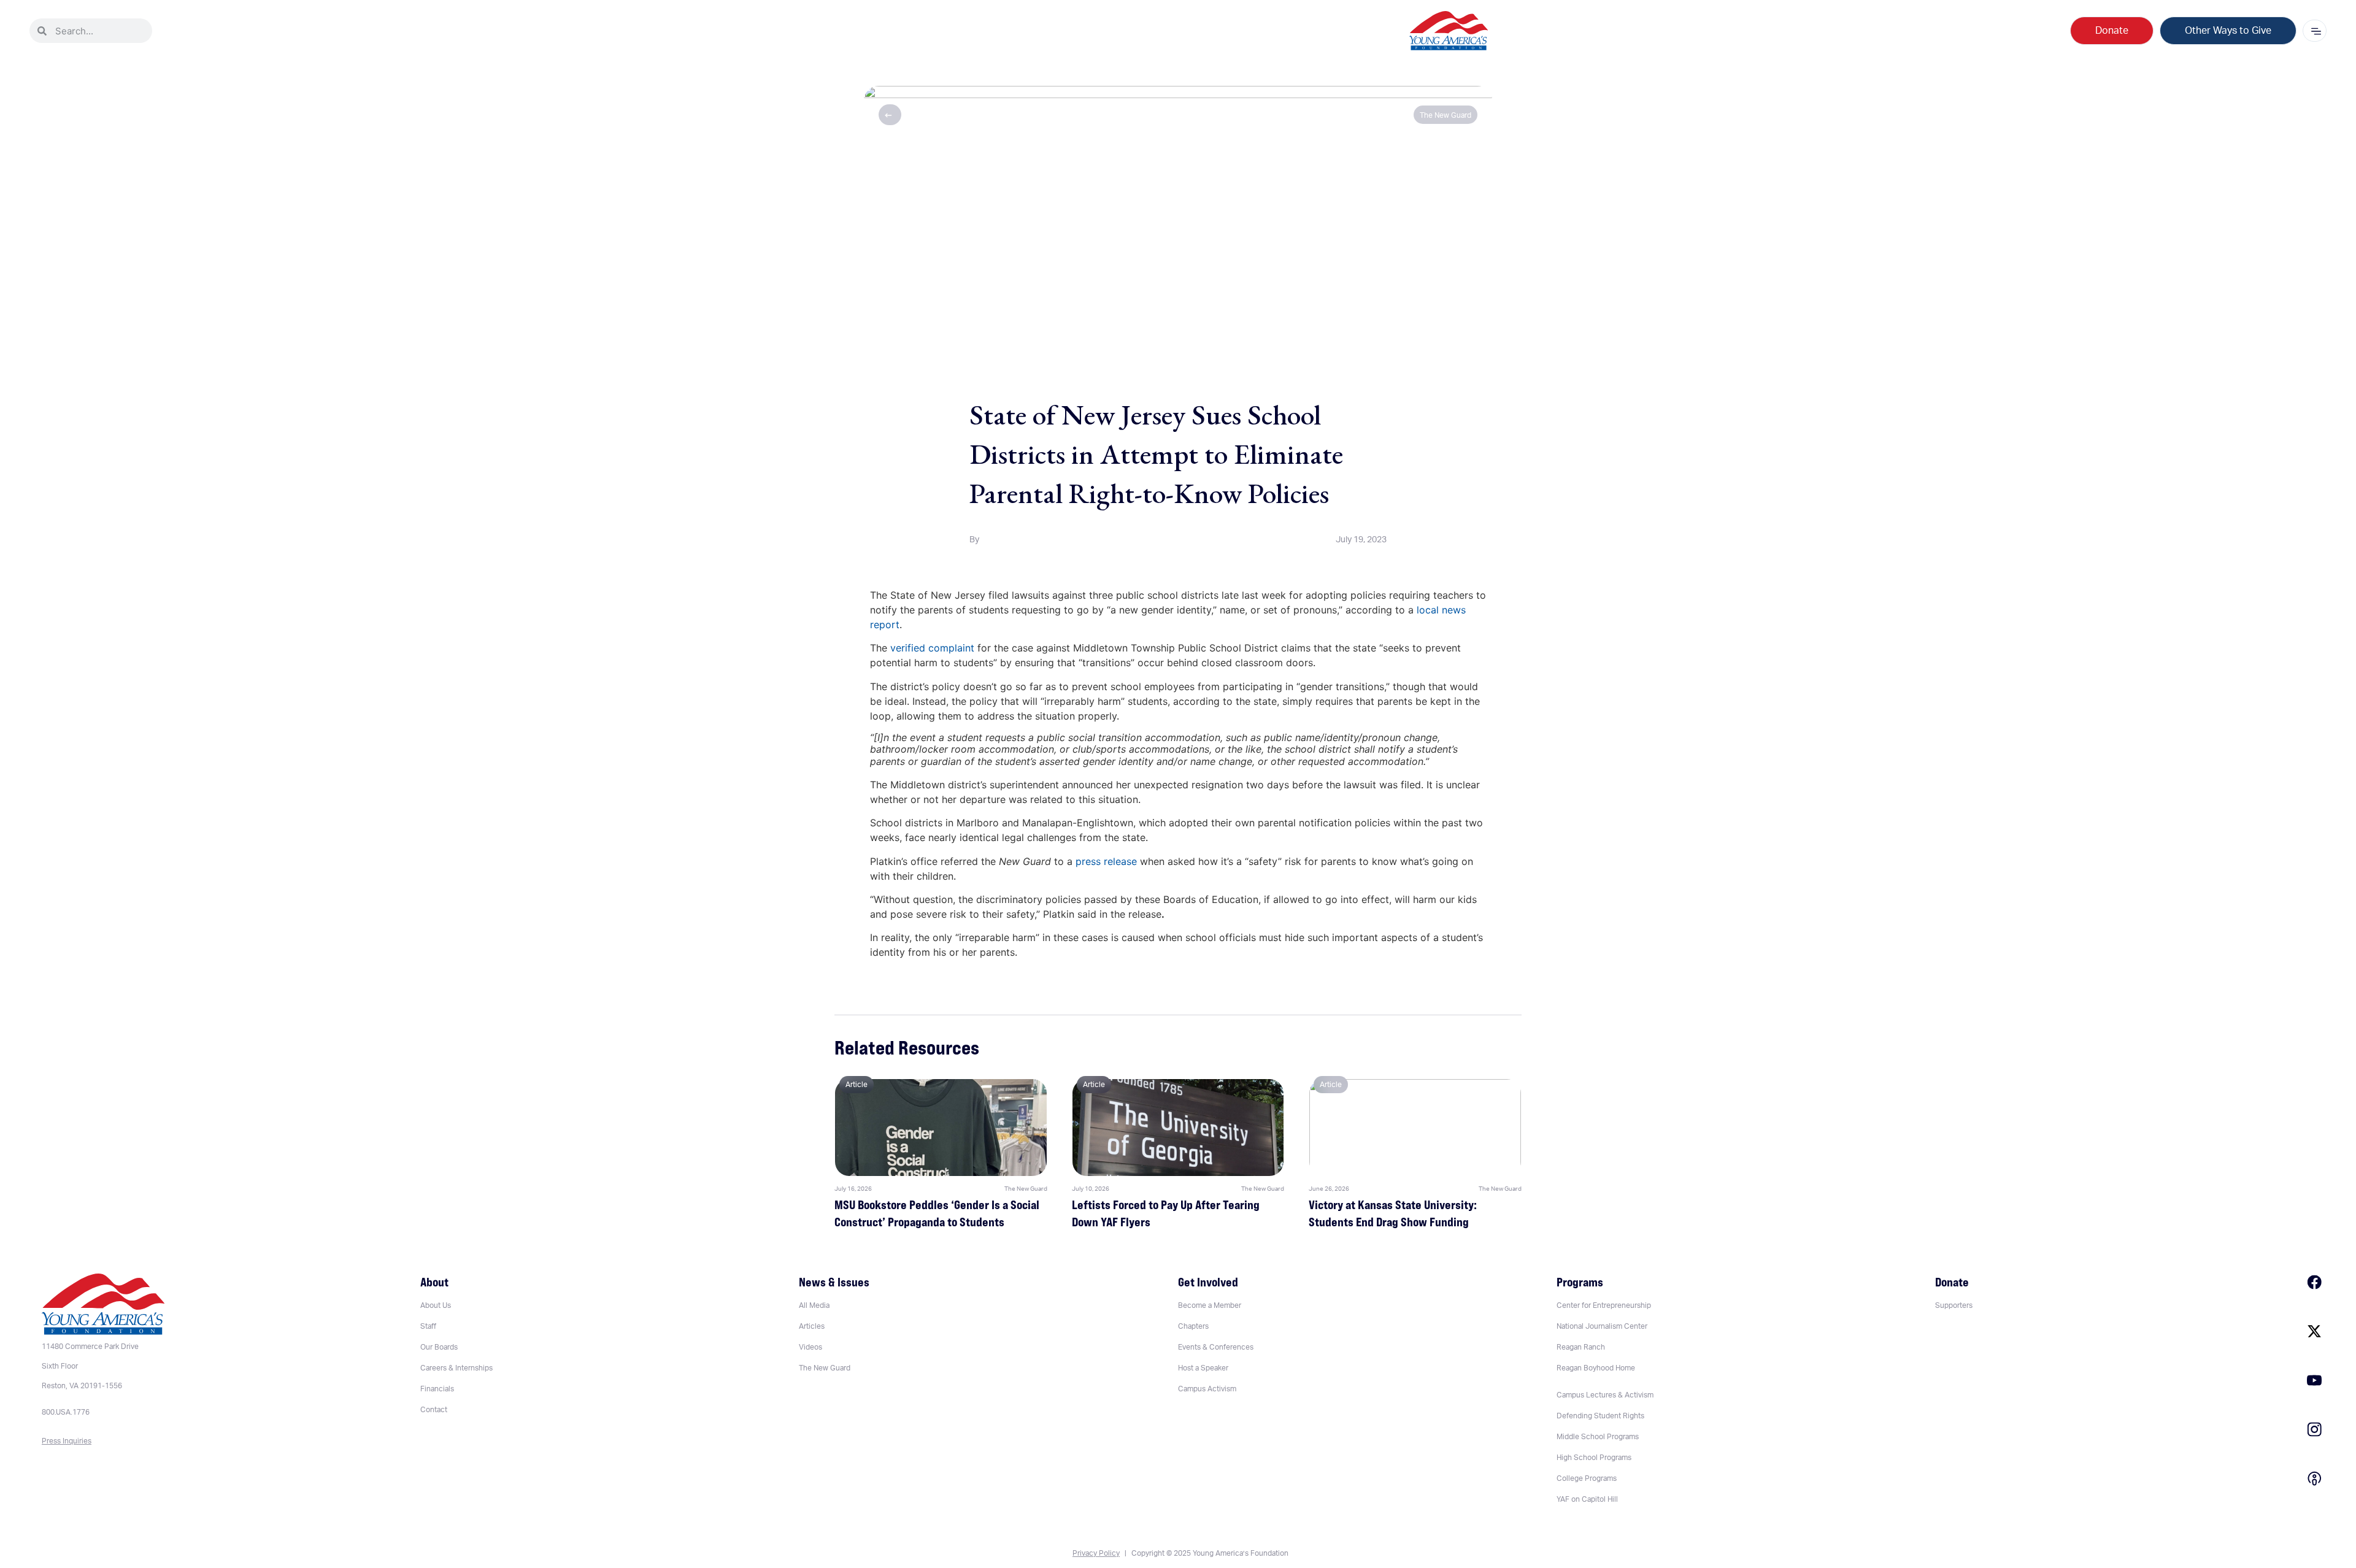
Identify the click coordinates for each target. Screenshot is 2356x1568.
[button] (1605, 1395)
